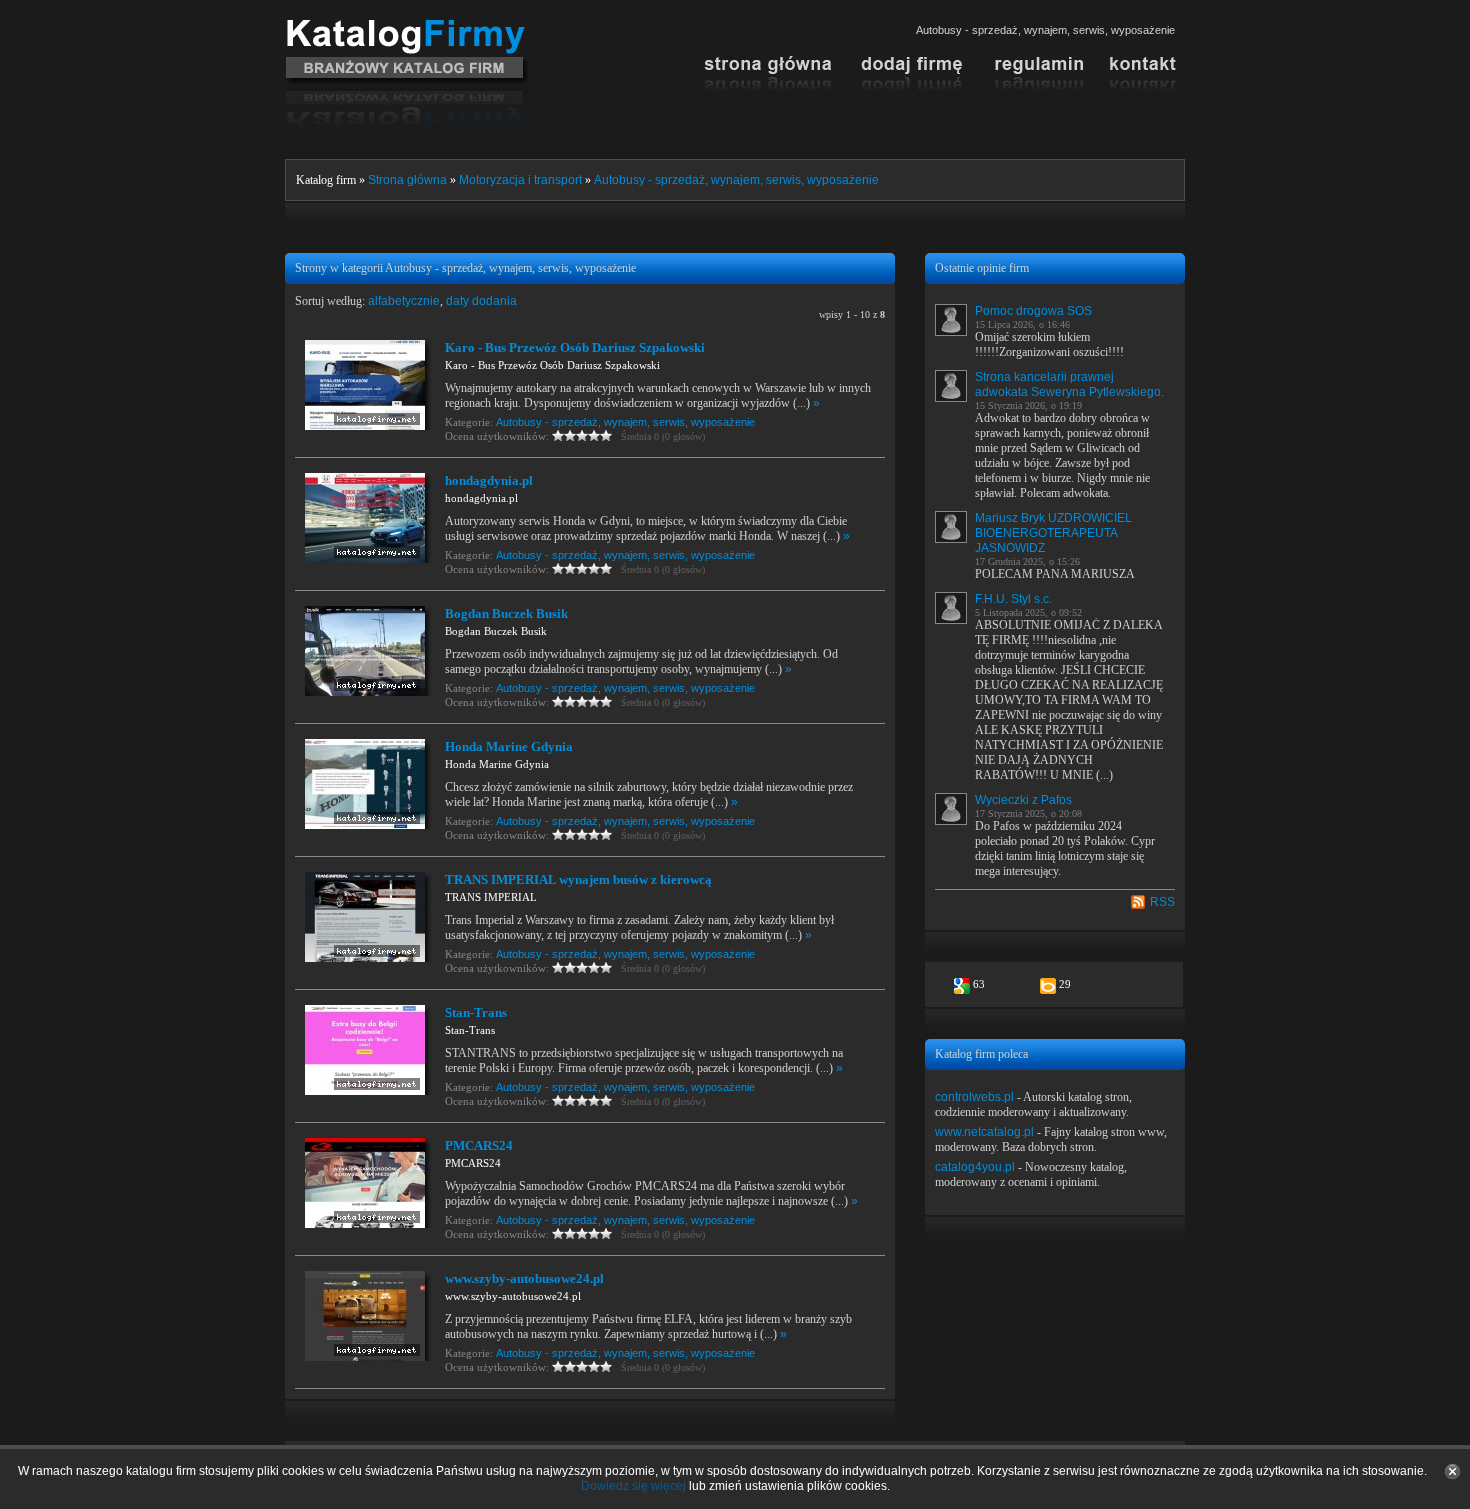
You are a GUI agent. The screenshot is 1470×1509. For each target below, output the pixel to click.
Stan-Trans (476, 1012)
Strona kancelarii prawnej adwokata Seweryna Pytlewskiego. (1069, 384)
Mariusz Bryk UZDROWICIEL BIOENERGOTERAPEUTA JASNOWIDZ (1053, 533)
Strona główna (407, 180)
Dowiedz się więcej (633, 1486)
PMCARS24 (479, 1145)
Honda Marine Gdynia (509, 746)
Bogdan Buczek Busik (506, 613)
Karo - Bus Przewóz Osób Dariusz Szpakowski (575, 347)
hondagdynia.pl (489, 480)
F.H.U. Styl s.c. (1013, 599)
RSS (1162, 902)
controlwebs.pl (974, 1097)
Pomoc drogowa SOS (1033, 311)
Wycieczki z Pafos (1023, 800)
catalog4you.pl (975, 1167)
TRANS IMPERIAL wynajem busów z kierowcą (578, 879)
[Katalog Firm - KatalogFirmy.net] (407, 27)
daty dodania (481, 301)
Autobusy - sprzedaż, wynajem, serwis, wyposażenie (736, 180)
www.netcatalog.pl (984, 1132)
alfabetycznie (404, 301)
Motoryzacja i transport (520, 180)
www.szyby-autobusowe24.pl (524, 1278)
